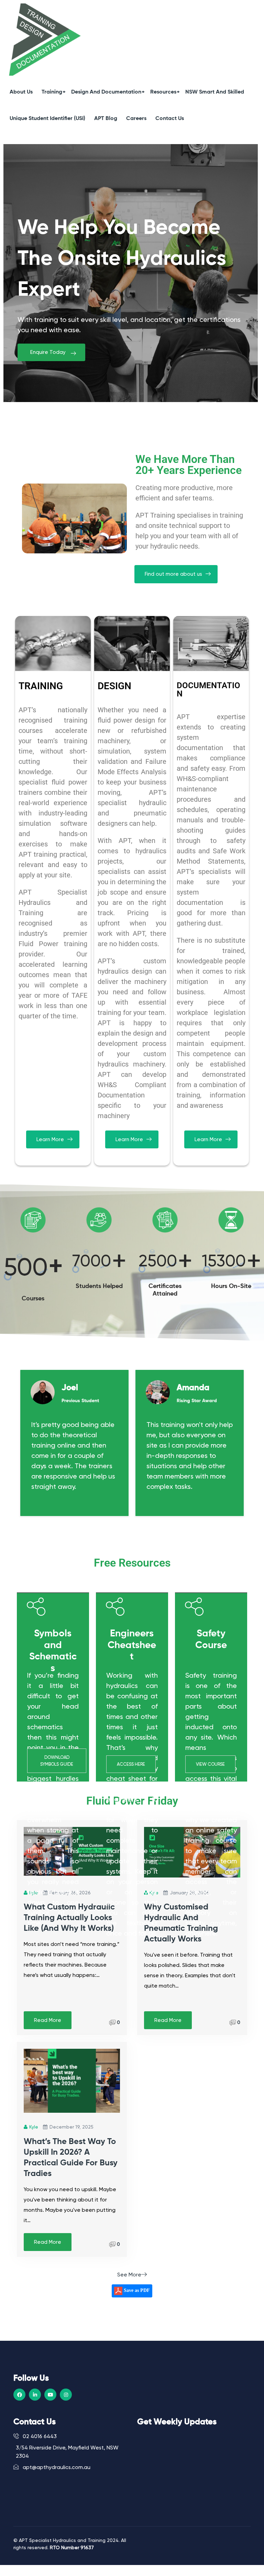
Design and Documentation (106, 92)
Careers (136, 119)
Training (52, 92)
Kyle (34, 2127)
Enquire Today (48, 352)
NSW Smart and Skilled (215, 92)
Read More (48, 2020)
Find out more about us (173, 574)
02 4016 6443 (39, 2436)
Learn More (50, 1139)
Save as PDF (136, 2291)
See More (129, 2275)
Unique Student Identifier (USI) (47, 119)
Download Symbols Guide (57, 1761)
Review (109, 1503)
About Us (21, 92)
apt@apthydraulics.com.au (56, 2467)
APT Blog (106, 119)
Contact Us (170, 119)
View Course (210, 1764)
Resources (163, 92)
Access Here (131, 1764)
